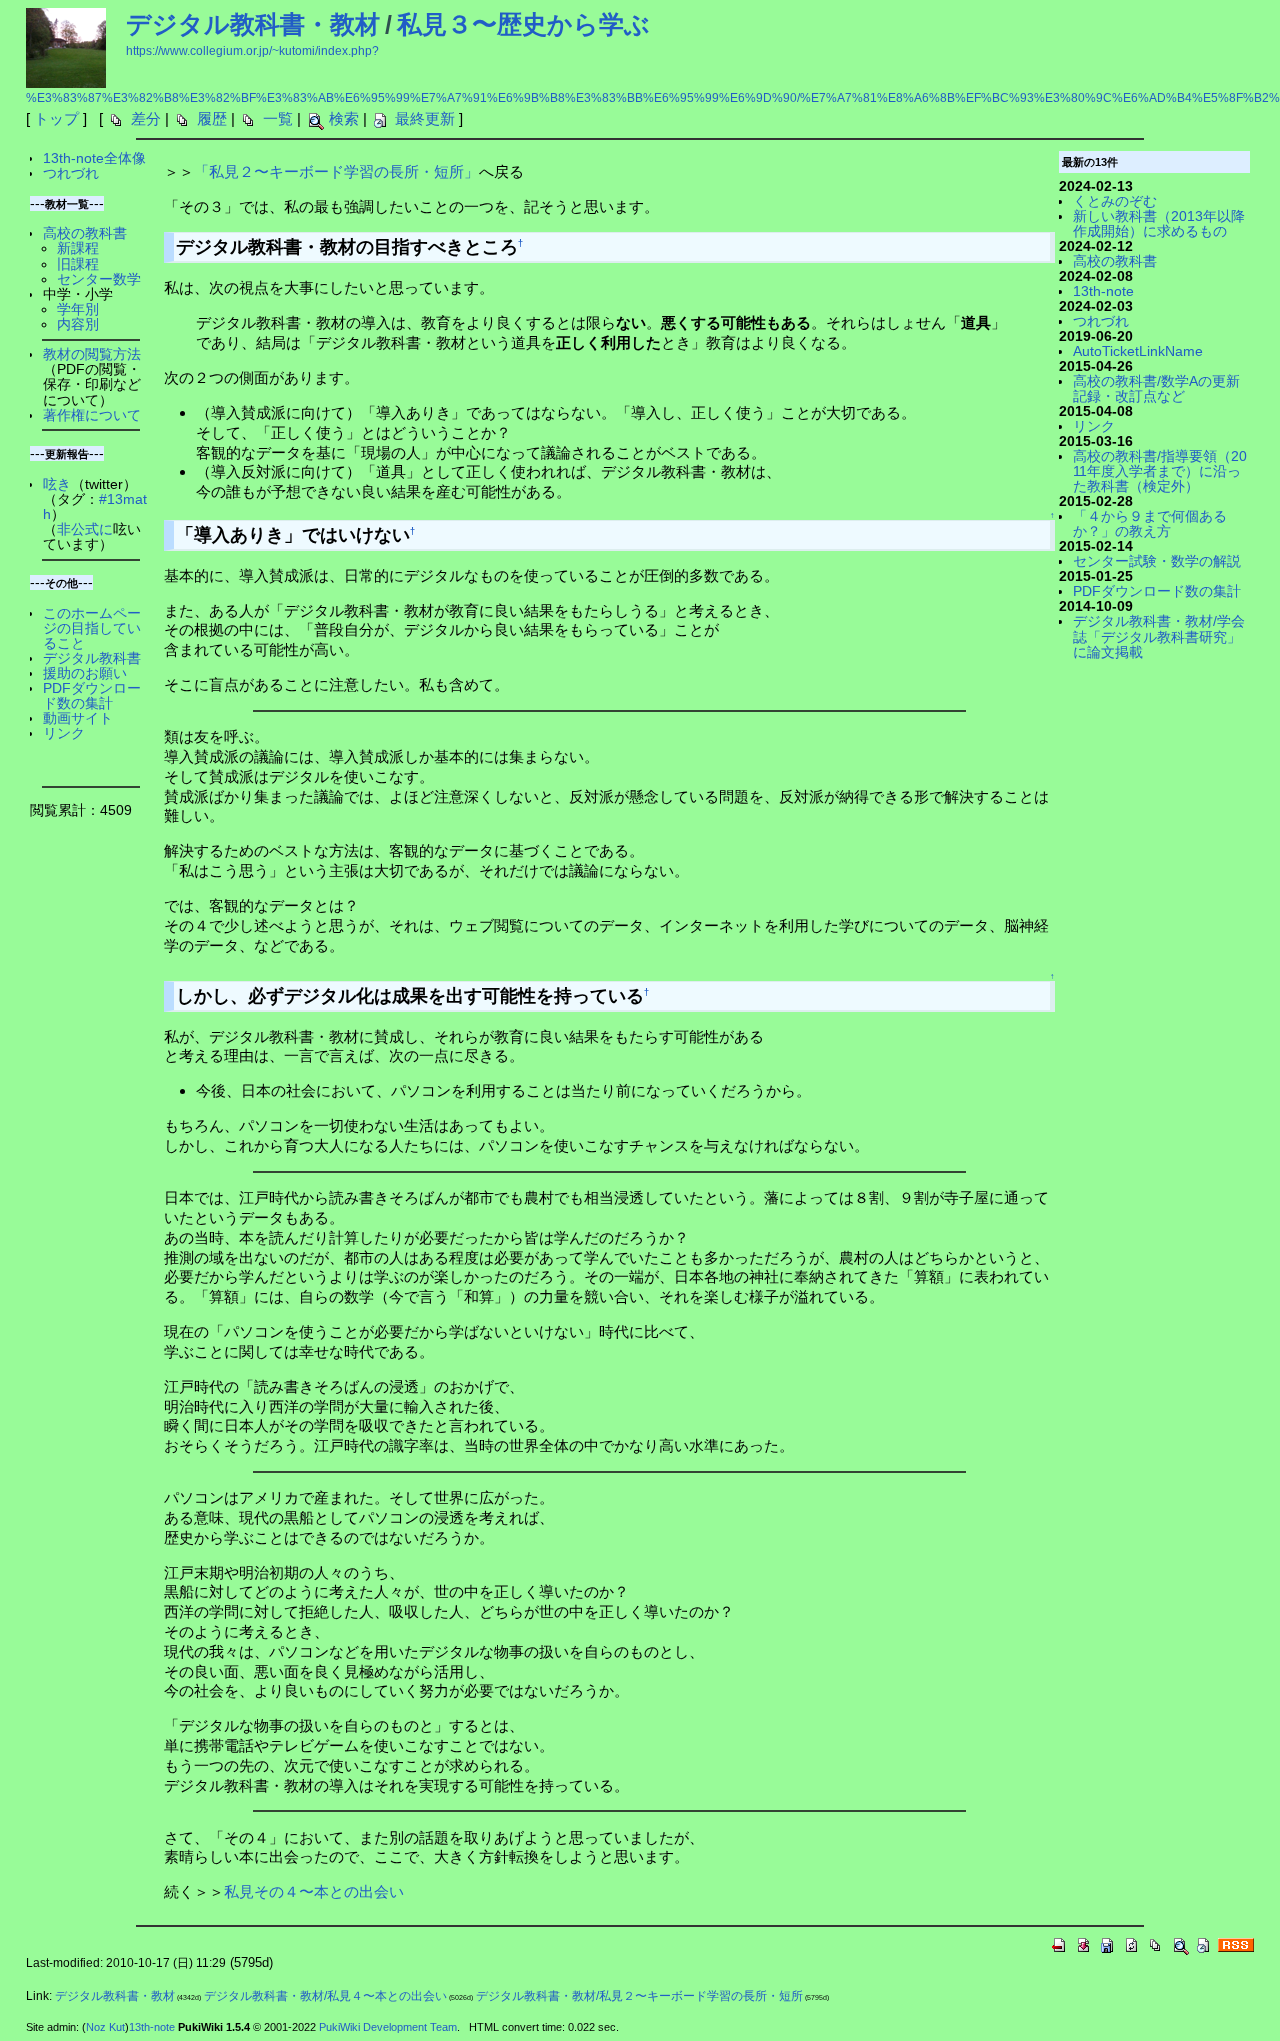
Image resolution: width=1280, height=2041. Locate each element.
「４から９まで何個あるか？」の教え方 (1150, 524)
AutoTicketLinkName (1138, 351)
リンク (64, 733)
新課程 (78, 248)
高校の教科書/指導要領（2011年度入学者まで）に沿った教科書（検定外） (1160, 471)
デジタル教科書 (92, 658)
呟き (57, 484)
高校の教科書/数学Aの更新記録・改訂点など (1156, 389)
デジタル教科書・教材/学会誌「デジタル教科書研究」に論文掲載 (1159, 636)
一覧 (278, 118)
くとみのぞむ (1115, 201)
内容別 (78, 324)
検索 (344, 118)
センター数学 (99, 279)
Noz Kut (105, 2027)
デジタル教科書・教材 (253, 24)
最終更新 (425, 118)
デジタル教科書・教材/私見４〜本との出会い (325, 1996)
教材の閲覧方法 (92, 354)
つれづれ (71, 173)
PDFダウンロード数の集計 (92, 696)
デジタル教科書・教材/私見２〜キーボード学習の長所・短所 (639, 1996)
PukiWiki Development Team (388, 2027)
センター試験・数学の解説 (1157, 561)
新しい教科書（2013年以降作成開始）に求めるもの (1159, 224)
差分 (146, 118)
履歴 (212, 118)
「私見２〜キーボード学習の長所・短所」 (336, 171)
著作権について (92, 415)
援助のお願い (85, 673)
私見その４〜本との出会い (314, 1891)
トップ (56, 118)
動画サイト (78, 718)
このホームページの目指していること (92, 628)
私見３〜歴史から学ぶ (523, 24)
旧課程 (78, 264)
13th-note (1103, 291)
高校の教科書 (85, 233)
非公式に (85, 529)
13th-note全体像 (94, 158)
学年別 (78, 309)
